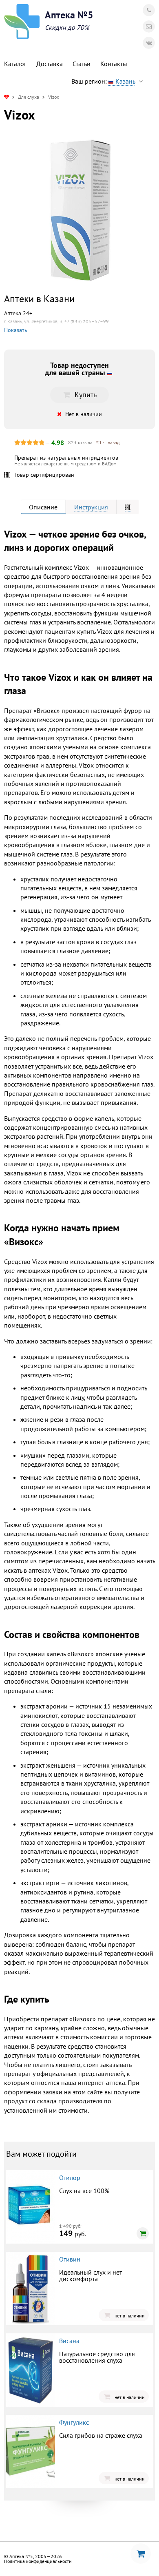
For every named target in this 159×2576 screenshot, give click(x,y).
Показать (16, 330)
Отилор (70, 2178)
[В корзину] (143, 2233)
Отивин (70, 2259)
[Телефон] (149, 10)
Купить (86, 395)
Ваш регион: (103, 81)
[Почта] (149, 27)
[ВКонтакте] (149, 43)
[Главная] (7, 97)
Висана (69, 2341)
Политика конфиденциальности (38, 2561)
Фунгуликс (74, 2422)
